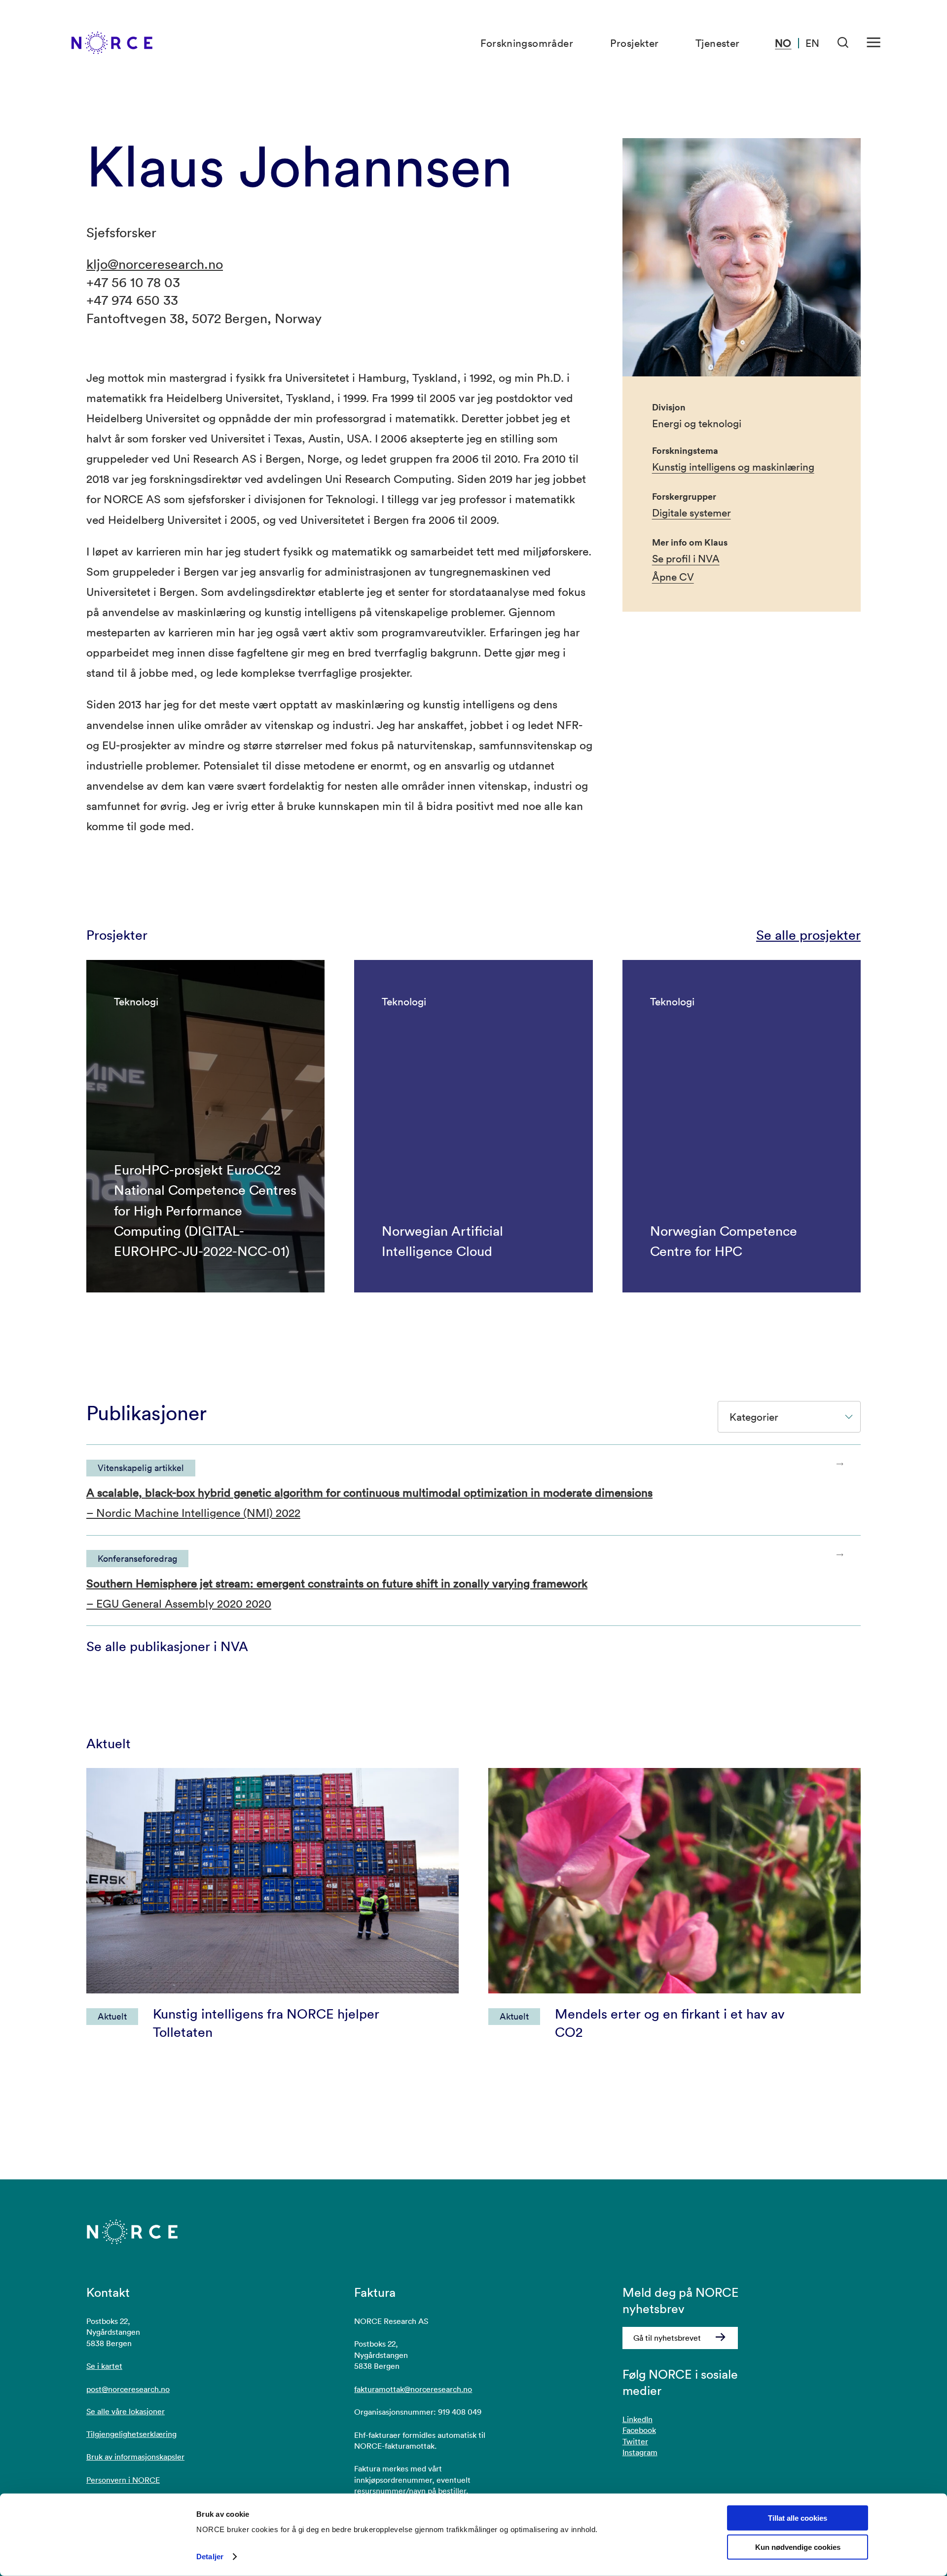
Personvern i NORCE (123, 2480)
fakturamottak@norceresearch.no (413, 2389)
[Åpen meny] (874, 43)
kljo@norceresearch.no (155, 264)
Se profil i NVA (686, 558)
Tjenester (718, 43)
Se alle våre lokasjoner (126, 2411)
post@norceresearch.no (128, 2389)
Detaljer (210, 2557)
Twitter (635, 2441)
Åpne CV (673, 577)
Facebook (639, 2430)
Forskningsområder (527, 43)
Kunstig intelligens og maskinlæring (733, 467)
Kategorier (754, 1417)
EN (812, 43)
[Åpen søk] (843, 43)
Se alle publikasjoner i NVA (167, 1646)
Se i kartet (104, 2366)
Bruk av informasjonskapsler (135, 2457)
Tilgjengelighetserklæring (131, 2434)
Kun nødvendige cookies (798, 2547)
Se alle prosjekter (808, 935)
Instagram (640, 2452)
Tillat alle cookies (798, 2518)
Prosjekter (635, 43)
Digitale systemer (692, 513)
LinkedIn (637, 2419)
